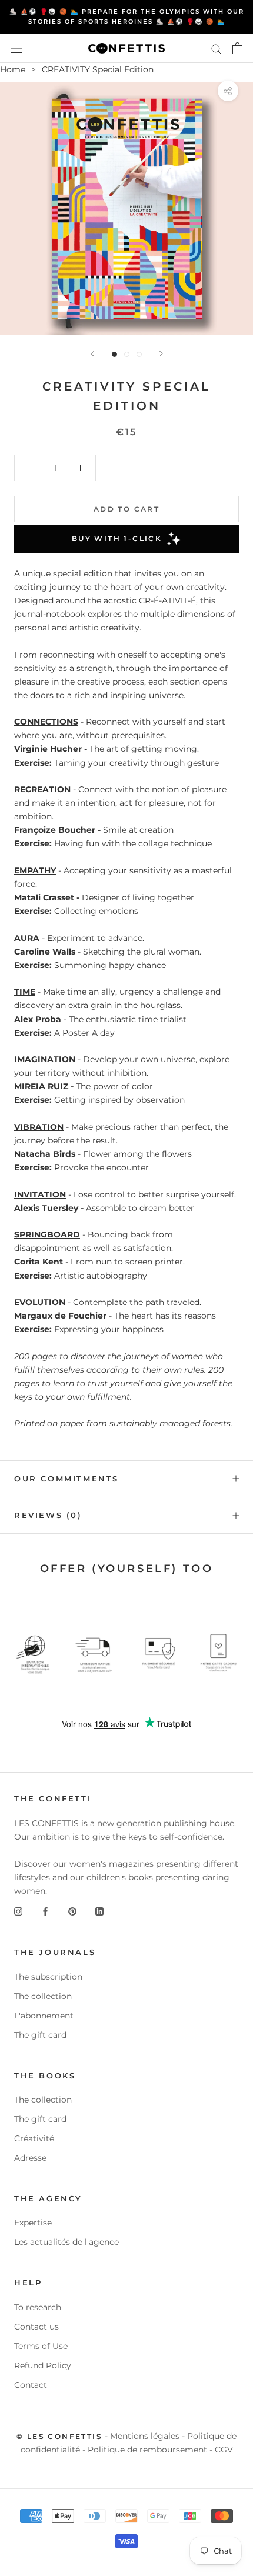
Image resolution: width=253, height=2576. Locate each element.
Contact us (36, 2327)
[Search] (217, 49)
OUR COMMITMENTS (66, 1479)
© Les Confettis (59, 2436)
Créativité (34, 2138)
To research (38, 2307)
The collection (43, 1996)
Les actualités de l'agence (66, 2242)
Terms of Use (41, 2346)
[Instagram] (18, 1911)
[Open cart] (237, 48)
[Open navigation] (16, 48)
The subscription (48, 1977)
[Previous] (92, 354)
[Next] (161, 354)
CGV (224, 2450)
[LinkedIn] (99, 1911)
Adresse (30, 2158)
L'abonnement (44, 2016)
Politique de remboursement (147, 2450)
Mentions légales (145, 2436)
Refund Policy (43, 2365)
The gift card (40, 2035)
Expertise (33, 2223)
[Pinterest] (72, 1911)
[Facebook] (45, 1911)
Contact (31, 2385)
